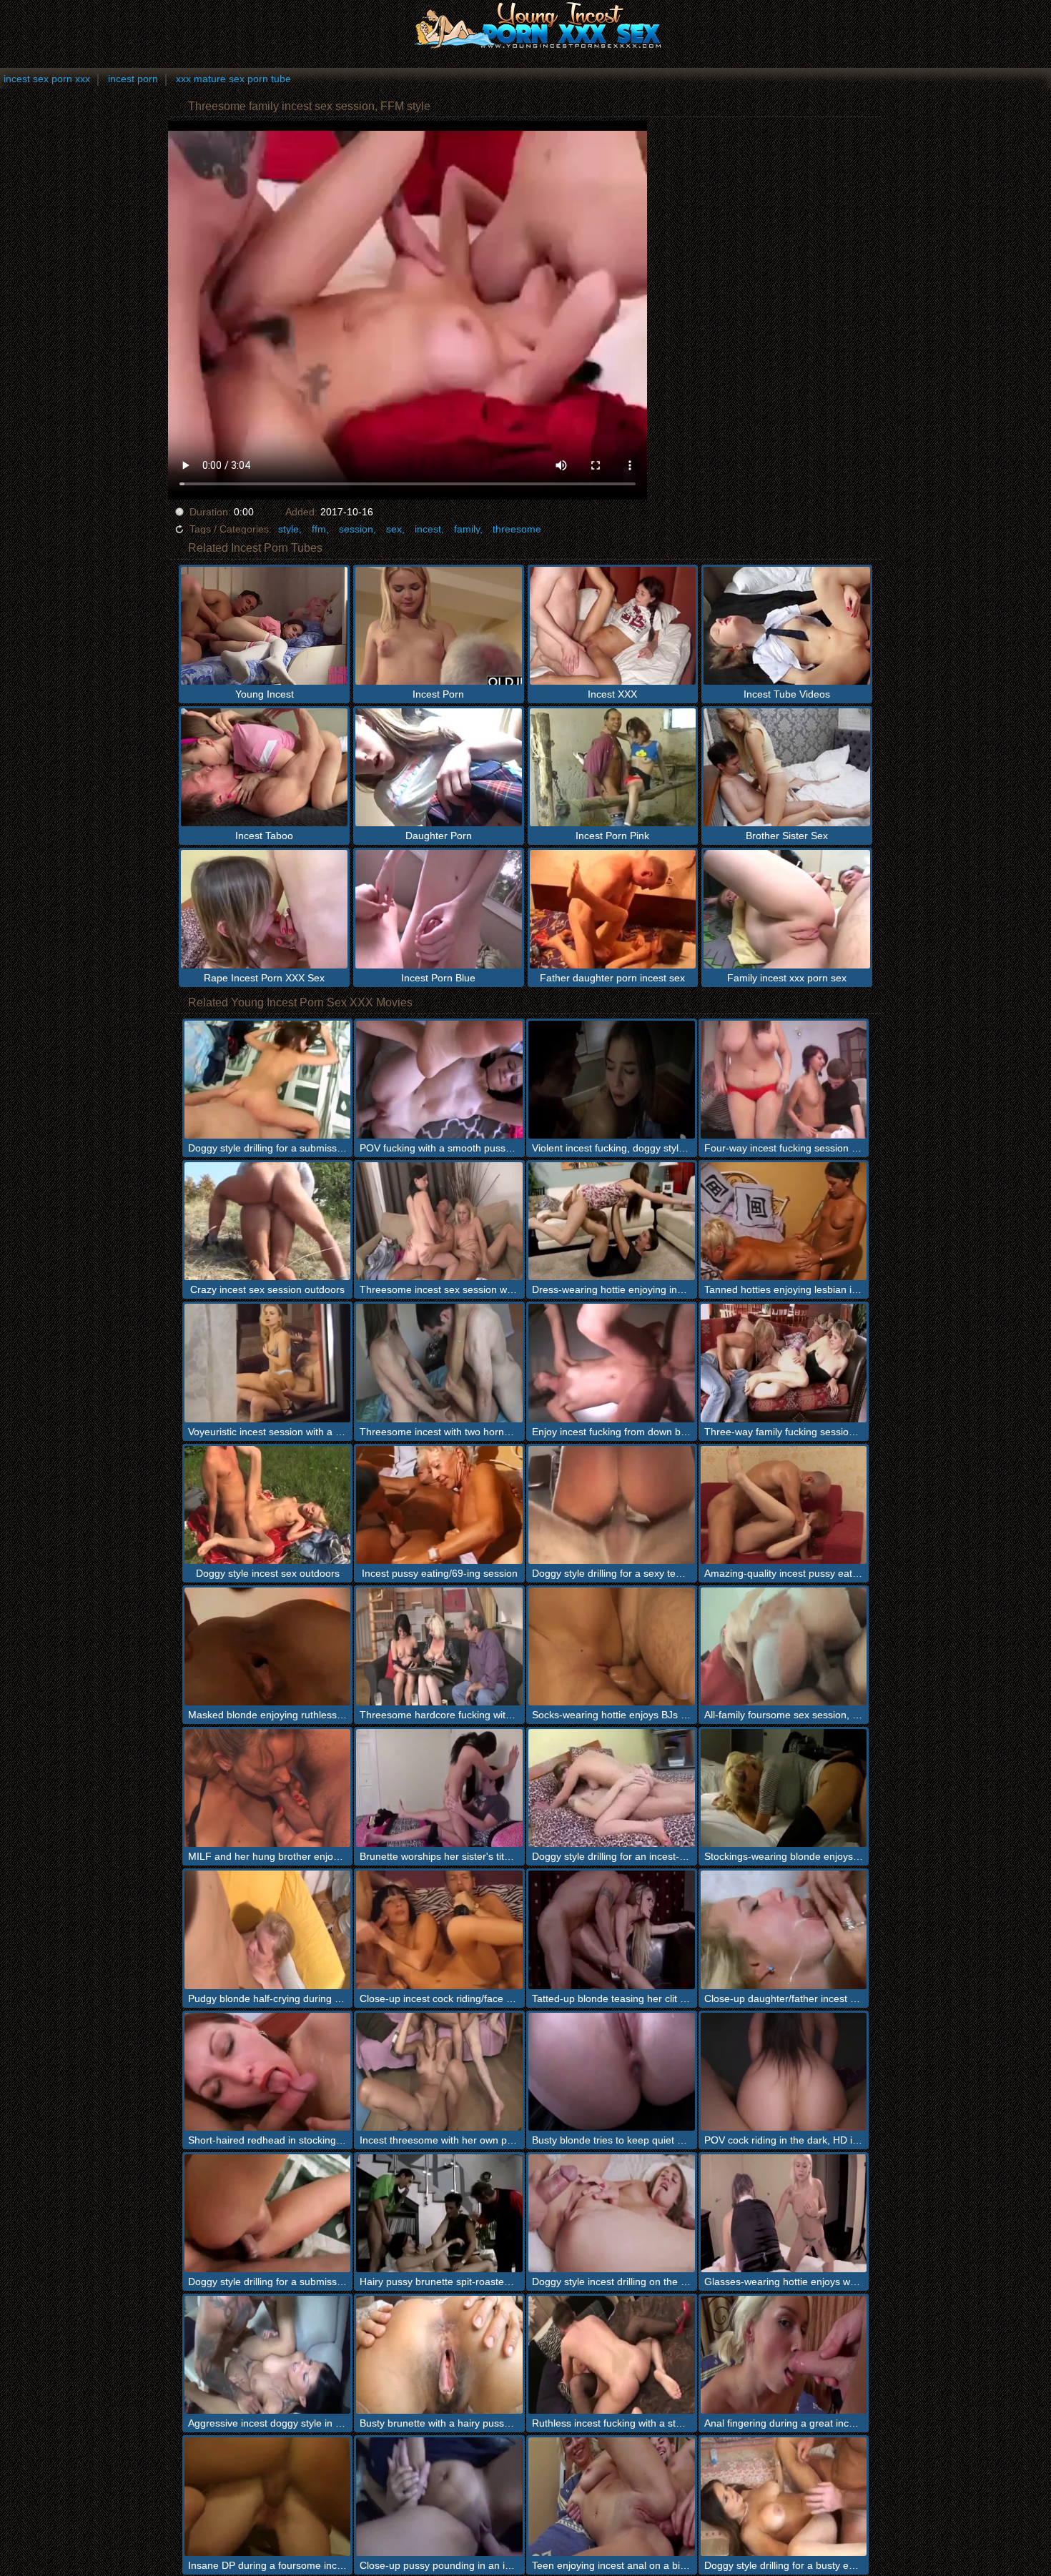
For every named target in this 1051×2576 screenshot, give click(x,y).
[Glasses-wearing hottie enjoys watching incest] (784, 2213)
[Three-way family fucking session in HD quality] (784, 1363)
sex (394, 529)
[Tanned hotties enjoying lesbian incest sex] (784, 1221)
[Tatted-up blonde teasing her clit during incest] (612, 1929)
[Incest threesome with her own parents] (439, 2072)
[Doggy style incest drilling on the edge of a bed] (612, 2213)
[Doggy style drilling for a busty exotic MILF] (784, 2496)
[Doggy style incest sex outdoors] (268, 1505)
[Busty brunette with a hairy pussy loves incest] (439, 2355)
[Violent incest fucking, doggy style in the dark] (612, 1080)
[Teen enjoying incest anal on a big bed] (612, 2496)
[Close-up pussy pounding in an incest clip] (439, 2496)
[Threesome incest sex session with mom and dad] (439, 1221)
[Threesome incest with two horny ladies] (439, 1363)
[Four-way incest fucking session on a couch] (784, 1080)
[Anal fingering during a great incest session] (784, 2355)
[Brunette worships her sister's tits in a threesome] (439, 1788)
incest (428, 529)
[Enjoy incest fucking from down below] (612, 1363)
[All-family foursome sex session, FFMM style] (784, 1646)
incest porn (133, 79)
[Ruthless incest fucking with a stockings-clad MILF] (612, 2355)
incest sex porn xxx (47, 79)
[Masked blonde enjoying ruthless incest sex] (268, 1646)
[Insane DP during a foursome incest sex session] (268, 2496)
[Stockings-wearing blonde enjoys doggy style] (784, 1788)
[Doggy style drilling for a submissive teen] (268, 1080)
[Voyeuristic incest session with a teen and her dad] (268, 1363)
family (467, 529)
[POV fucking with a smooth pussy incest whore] (439, 1080)
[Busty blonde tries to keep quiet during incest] (612, 2072)
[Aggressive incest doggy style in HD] (268, 2355)
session (356, 529)
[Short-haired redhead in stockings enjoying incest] (268, 2072)
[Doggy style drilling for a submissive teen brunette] (268, 2213)
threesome (517, 529)
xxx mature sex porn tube (233, 79)
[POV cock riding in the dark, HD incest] (784, 2072)
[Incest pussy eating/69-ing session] (439, 1505)
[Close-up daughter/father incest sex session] (784, 1929)
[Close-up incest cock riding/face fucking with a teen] (439, 1929)
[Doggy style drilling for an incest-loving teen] (612, 1788)
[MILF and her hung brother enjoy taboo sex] (268, 1788)
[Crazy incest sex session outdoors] (268, 1221)
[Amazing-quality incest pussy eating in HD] (784, 1505)
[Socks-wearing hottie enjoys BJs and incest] (612, 1646)
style (288, 529)
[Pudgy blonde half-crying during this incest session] (268, 1929)
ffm (319, 529)
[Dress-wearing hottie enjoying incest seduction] (612, 1221)
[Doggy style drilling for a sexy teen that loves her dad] (612, 1505)
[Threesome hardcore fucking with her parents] (439, 1646)
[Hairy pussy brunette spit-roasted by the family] (439, 2213)
